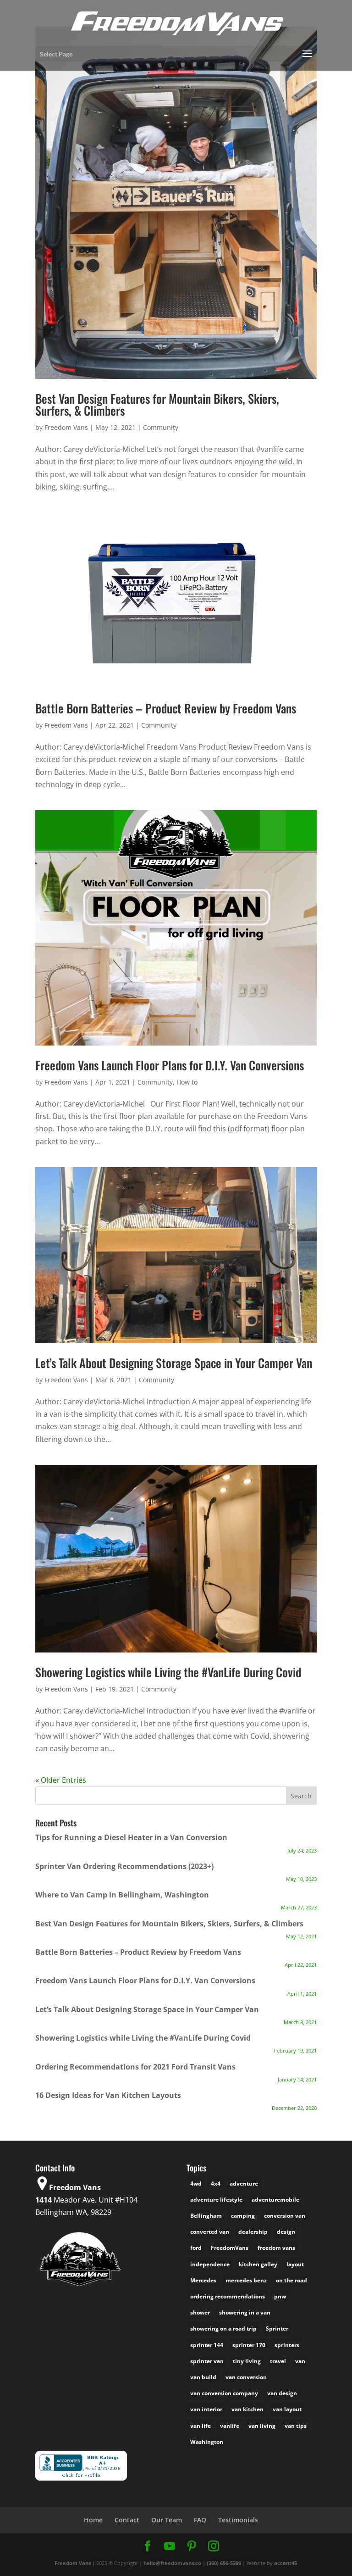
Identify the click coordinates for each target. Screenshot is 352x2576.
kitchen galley (258, 2264)
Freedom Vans (66, 427)
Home (93, 2520)
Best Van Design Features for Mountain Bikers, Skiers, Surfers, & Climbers (157, 404)
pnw (280, 2296)
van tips (296, 2426)
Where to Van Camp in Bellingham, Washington (122, 1895)
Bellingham (206, 2216)
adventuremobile (275, 2200)
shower (200, 2312)
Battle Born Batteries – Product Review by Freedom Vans (166, 708)
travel (278, 2361)
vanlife (230, 2426)
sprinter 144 (207, 2345)
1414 (44, 2200)
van (300, 2361)
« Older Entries (61, 1780)
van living (262, 2426)
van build (203, 2377)
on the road (291, 2280)
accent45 (286, 2563)
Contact (127, 2520)
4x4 (216, 2184)
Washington (207, 2442)
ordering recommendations (228, 2296)
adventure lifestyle (216, 2200)
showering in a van (245, 2312)
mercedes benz (246, 2280)
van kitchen (247, 2409)
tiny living (247, 2361)
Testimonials (238, 2520)
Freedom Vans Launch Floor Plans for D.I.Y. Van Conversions (170, 1065)
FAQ (200, 2520)
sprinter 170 (249, 2345)
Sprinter (277, 2328)
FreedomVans (230, 2248)
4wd (196, 2184)
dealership (253, 2232)
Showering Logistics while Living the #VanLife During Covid (168, 1672)
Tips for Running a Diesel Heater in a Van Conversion (131, 1837)
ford (196, 2248)
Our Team (167, 2520)
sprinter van (207, 2361)
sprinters (287, 2345)
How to (187, 1082)
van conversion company (224, 2393)
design (286, 2232)
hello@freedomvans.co (172, 2563)
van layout (287, 2409)
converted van (210, 2232)
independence (210, 2264)
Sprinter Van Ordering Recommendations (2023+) (124, 1866)
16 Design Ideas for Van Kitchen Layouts (108, 2095)
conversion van (285, 2216)
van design (282, 2393)
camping (243, 2216)
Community (161, 427)
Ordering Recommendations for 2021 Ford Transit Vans (135, 2067)
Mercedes (203, 2280)
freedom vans (276, 2248)
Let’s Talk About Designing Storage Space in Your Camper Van (174, 1363)
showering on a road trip (223, 2328)
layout (295, 2264)
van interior (206, 2409)
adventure (244, 2184)
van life (201, 2426)
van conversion (246, 2377)
